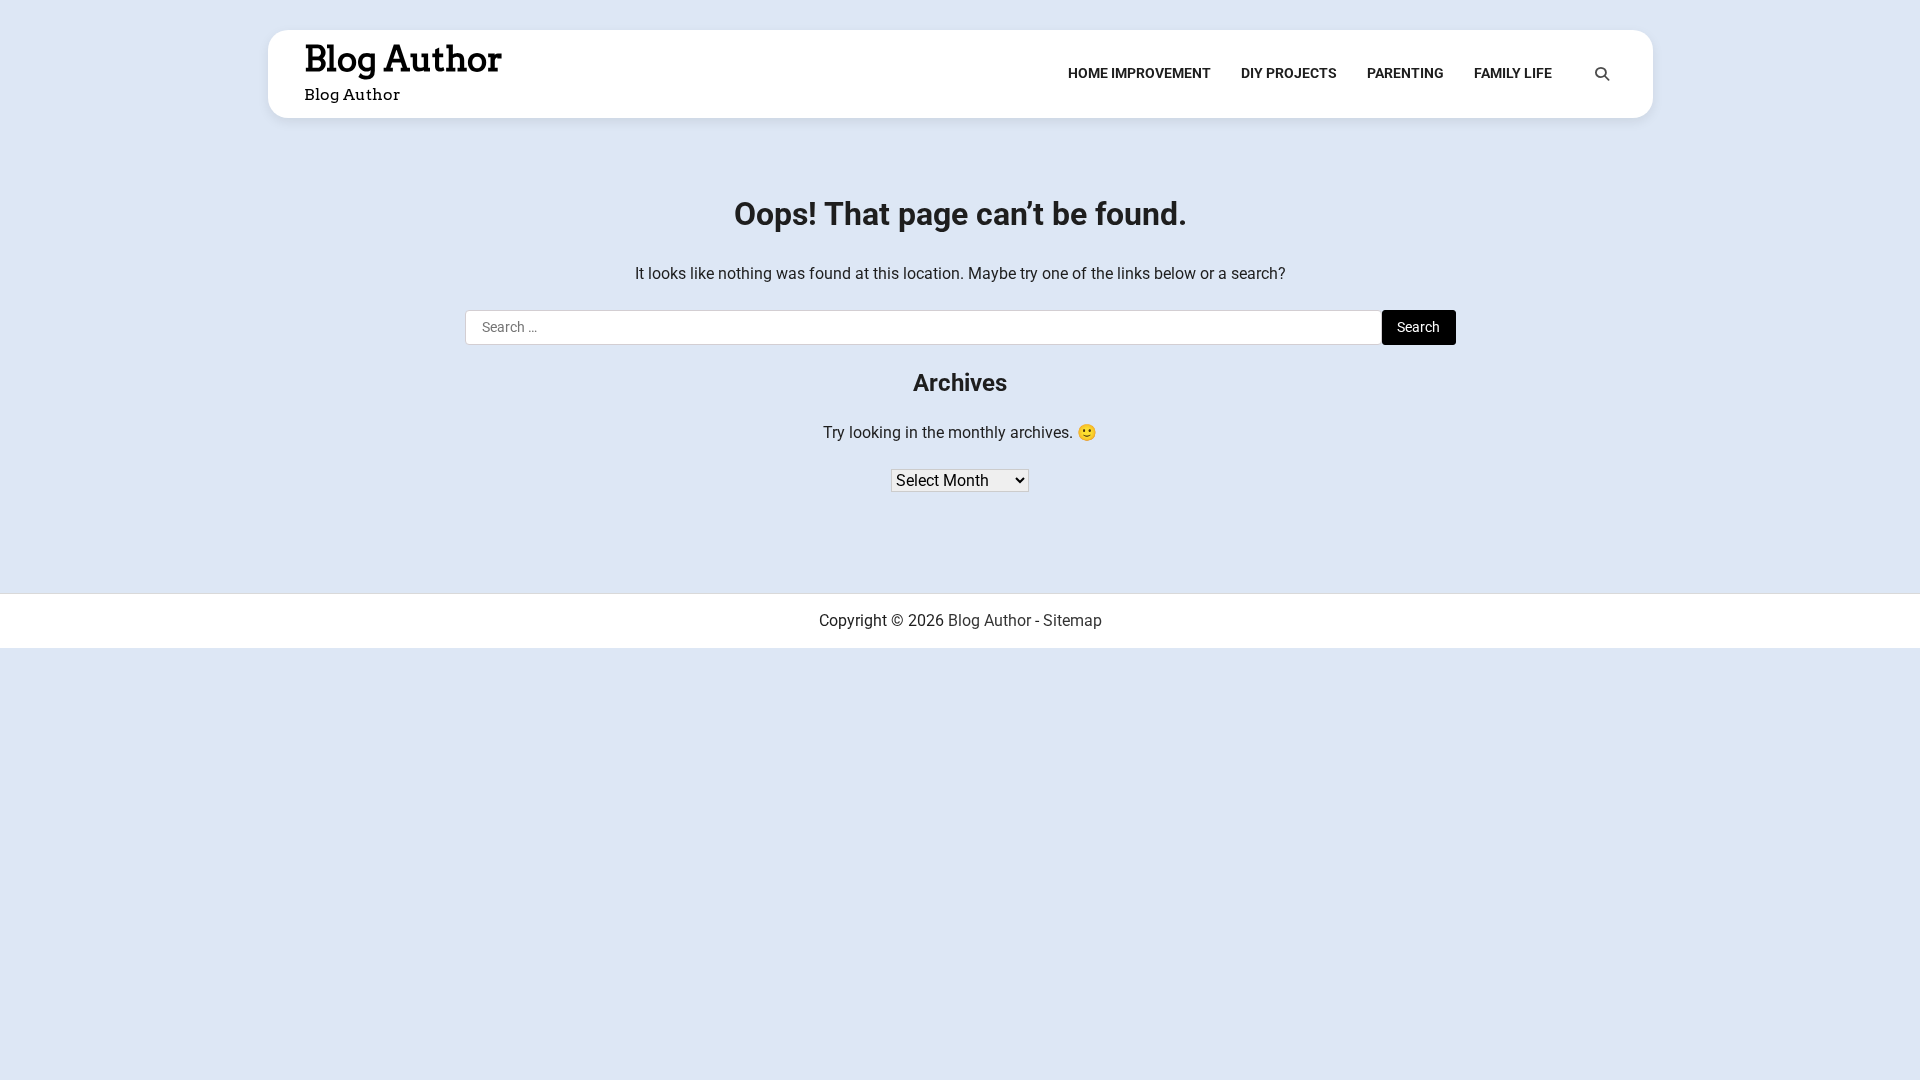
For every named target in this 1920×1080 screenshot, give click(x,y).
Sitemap (1072, 620)
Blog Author (403, 59)
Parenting (1405, 73)
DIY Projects (1289, 73)
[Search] (1602, 74)
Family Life (1513, 73)
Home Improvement (1139, 73)
